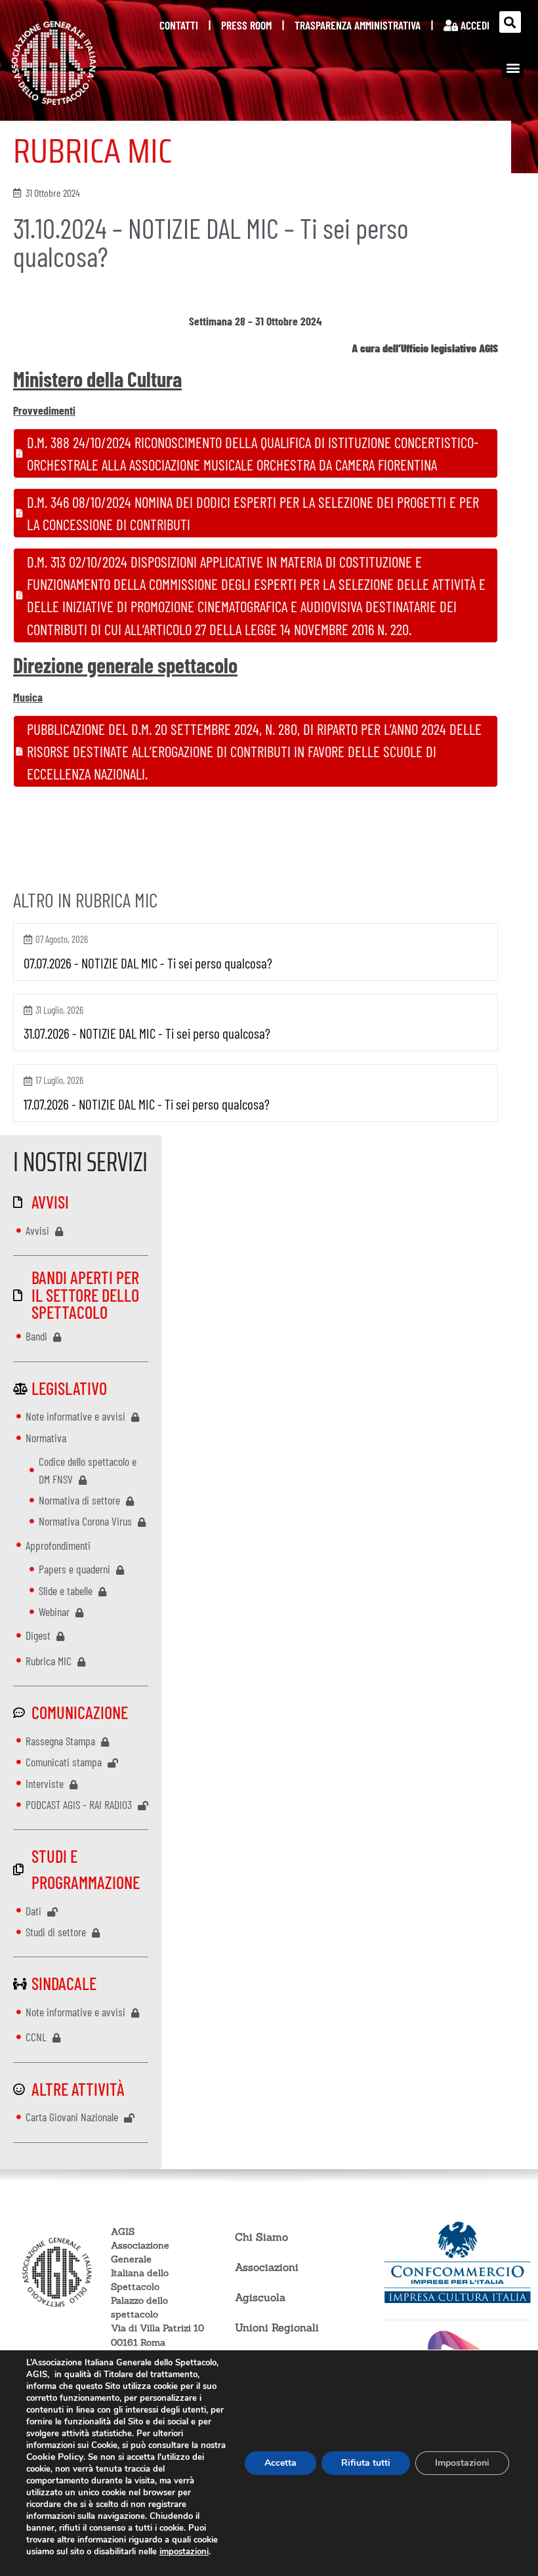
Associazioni (267, 2267)
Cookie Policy (55, 2457)
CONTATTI (179, 25)
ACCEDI (474, 25)
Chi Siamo (261, 2237)
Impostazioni (462, 2463)
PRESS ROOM (246, 25)
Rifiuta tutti (366, 2463)
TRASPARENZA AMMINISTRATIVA (358, 25)
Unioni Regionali (277, 2327)
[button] (510, 22)
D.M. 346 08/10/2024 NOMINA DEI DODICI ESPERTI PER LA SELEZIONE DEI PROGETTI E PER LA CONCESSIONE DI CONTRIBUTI (253, 513)
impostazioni (184, 2552)
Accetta (280, 2463)
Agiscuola (260, 2297)
